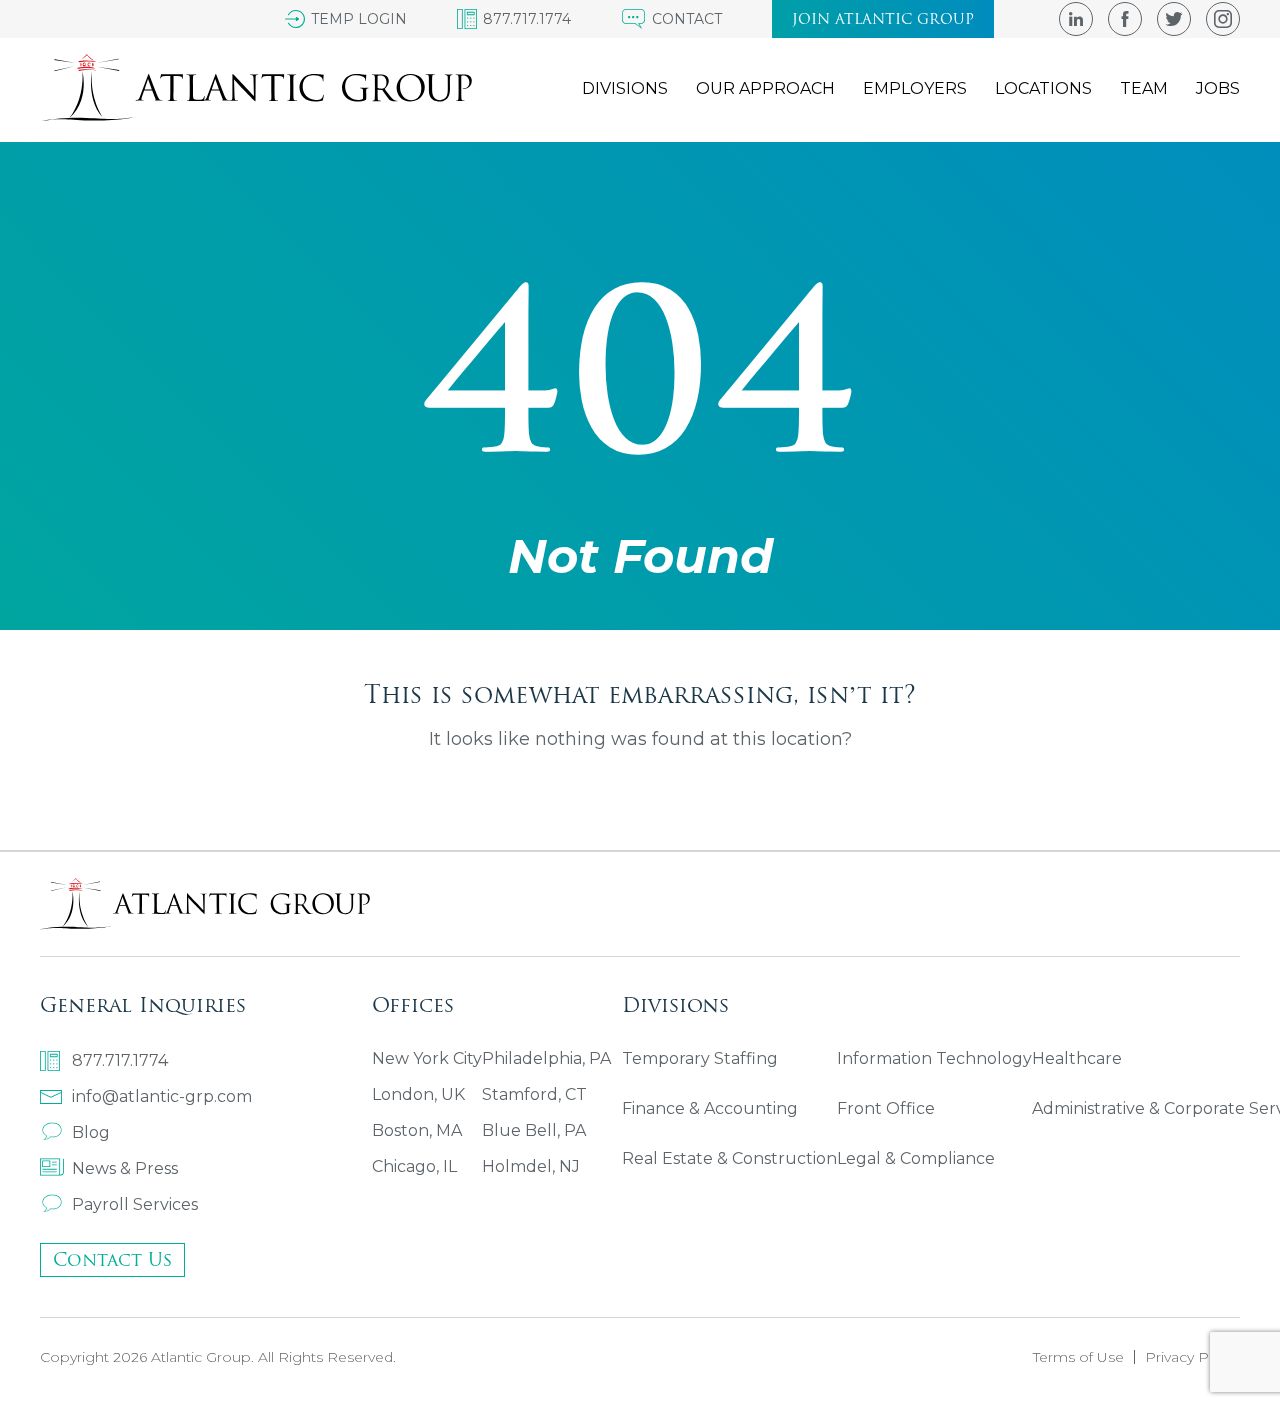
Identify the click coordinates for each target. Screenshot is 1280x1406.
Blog (91, 1132)
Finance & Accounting (710, 1108)
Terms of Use (1078, 1357)
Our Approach (765, 88)
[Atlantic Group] (256, 88)
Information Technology (934, 1058)
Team (1144, 88)
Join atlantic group (883, 19)
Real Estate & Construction (729, 1158)
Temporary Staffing (700, 1058)
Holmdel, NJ (531, 1166)
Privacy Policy (1192, 1357)
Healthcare (1077, 1058)
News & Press (125, 1168)
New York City (427, 1058)
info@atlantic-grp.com (162, 1096)
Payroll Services (135, 1204)
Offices (413, 1004)
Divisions (625, 88)
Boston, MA (417, 1130)
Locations (1043, 88)
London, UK (418, 1094)
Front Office (886, 1108)
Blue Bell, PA (534, 1130)
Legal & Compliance (916, 1158)
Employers (915, 88)
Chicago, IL (414, 1166)
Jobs (1218, 88)
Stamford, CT (534, 1094)
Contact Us (112, 1259)
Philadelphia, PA (546, 1058)
